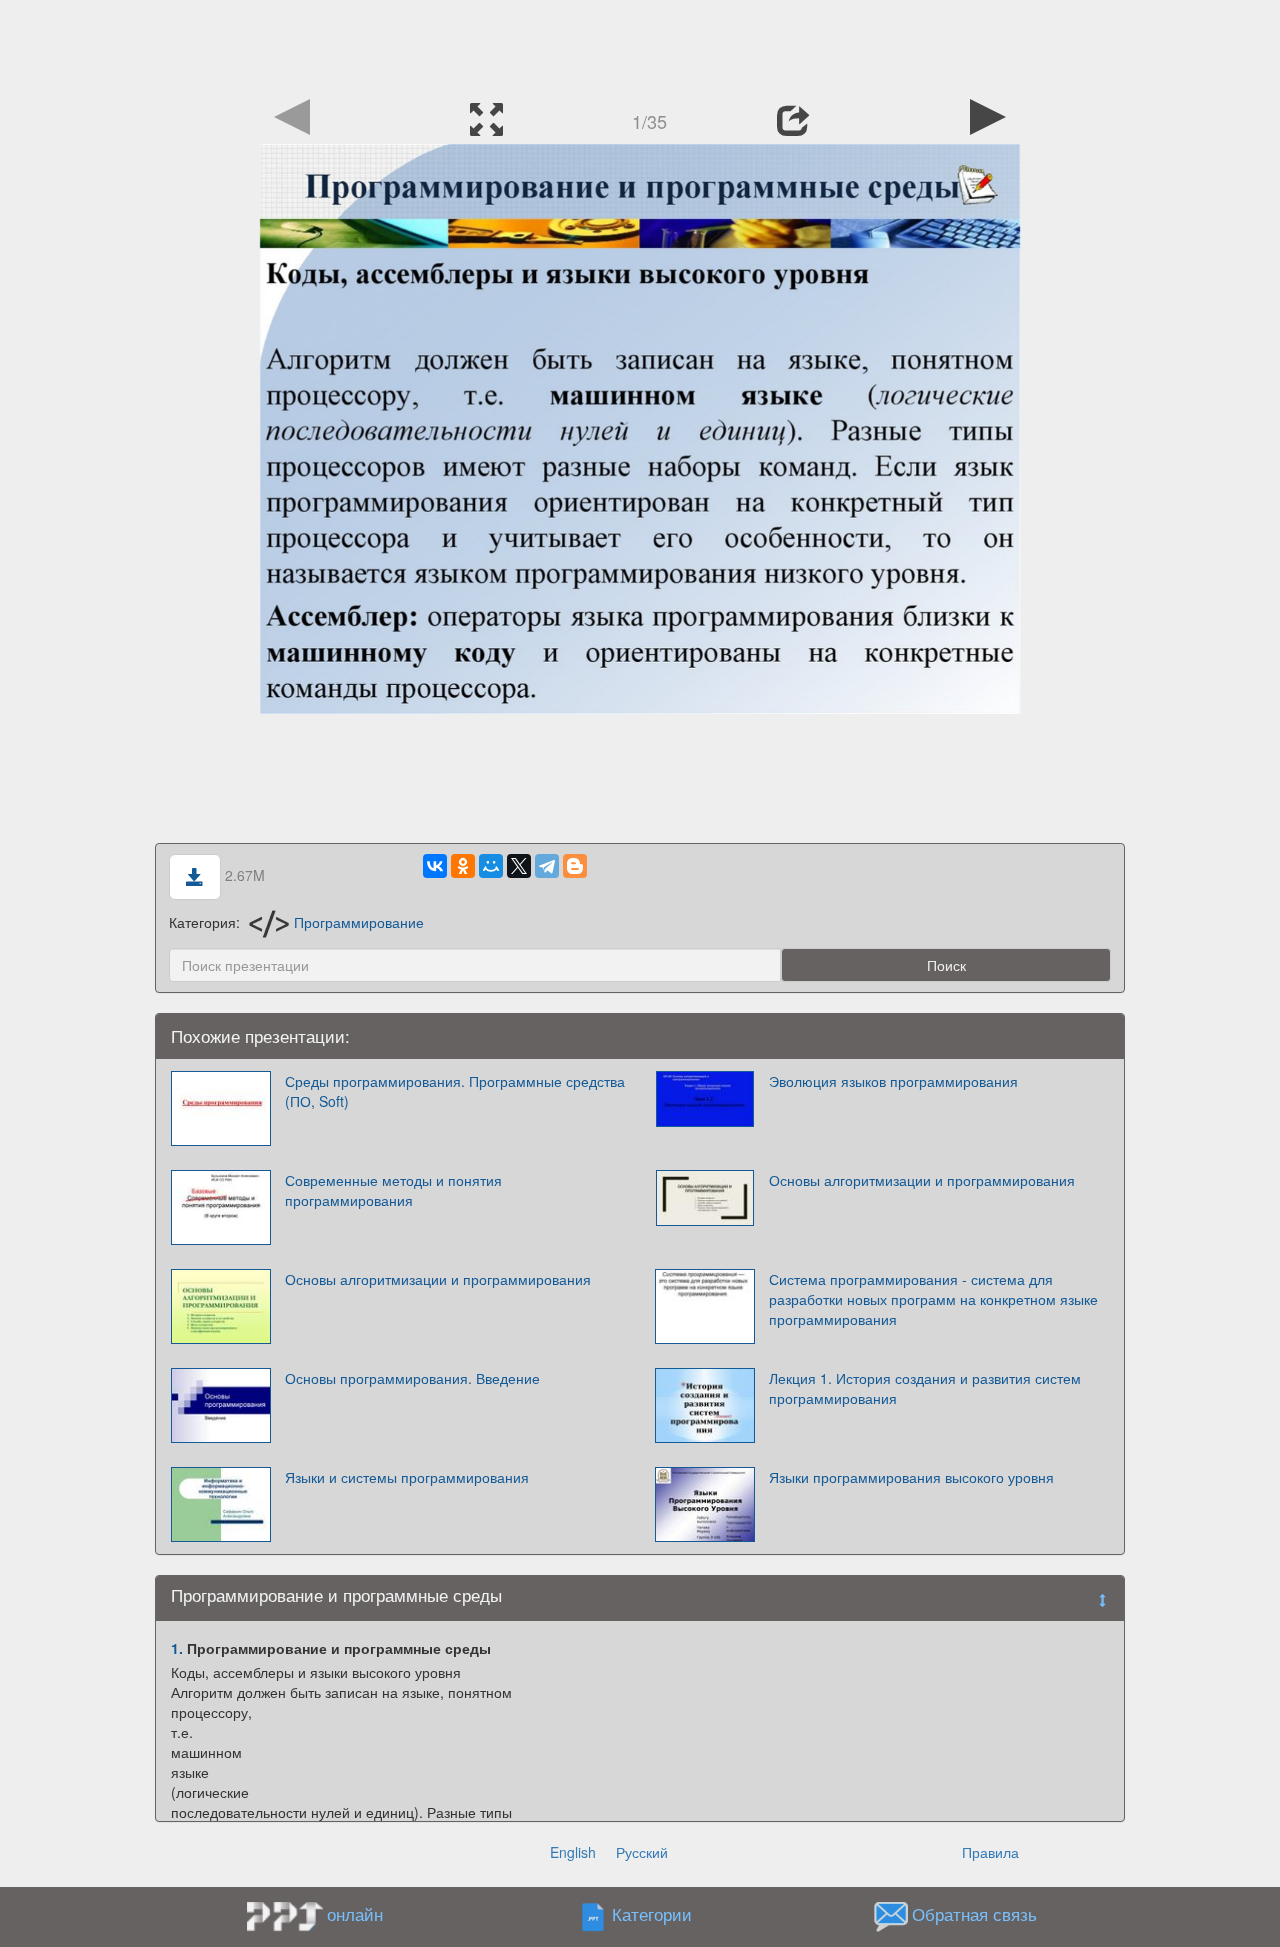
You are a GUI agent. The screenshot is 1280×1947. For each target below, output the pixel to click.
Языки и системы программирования (407, 1477)
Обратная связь (974, 1914)
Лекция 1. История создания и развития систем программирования (925, 1388)
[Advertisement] (640, 45)
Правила (990, 1852)
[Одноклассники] (463, 866)
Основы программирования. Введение (412, 1378)
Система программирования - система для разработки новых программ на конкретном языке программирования (933, 1299)
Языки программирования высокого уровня (911, 1477)
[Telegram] (547, 866)
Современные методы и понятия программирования (393, 1190)
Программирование (359, 922)
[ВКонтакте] (435, 866)
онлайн (355, 1914)
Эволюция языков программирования (893, 1081)
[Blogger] (575, 866)
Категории (652, 1914)
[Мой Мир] (491, 866)
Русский (642, 1852)
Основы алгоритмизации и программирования (922, 1180)
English (573, 1852)
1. (177, 1648)
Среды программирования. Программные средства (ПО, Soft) (455, 1091)
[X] (519, 866)
